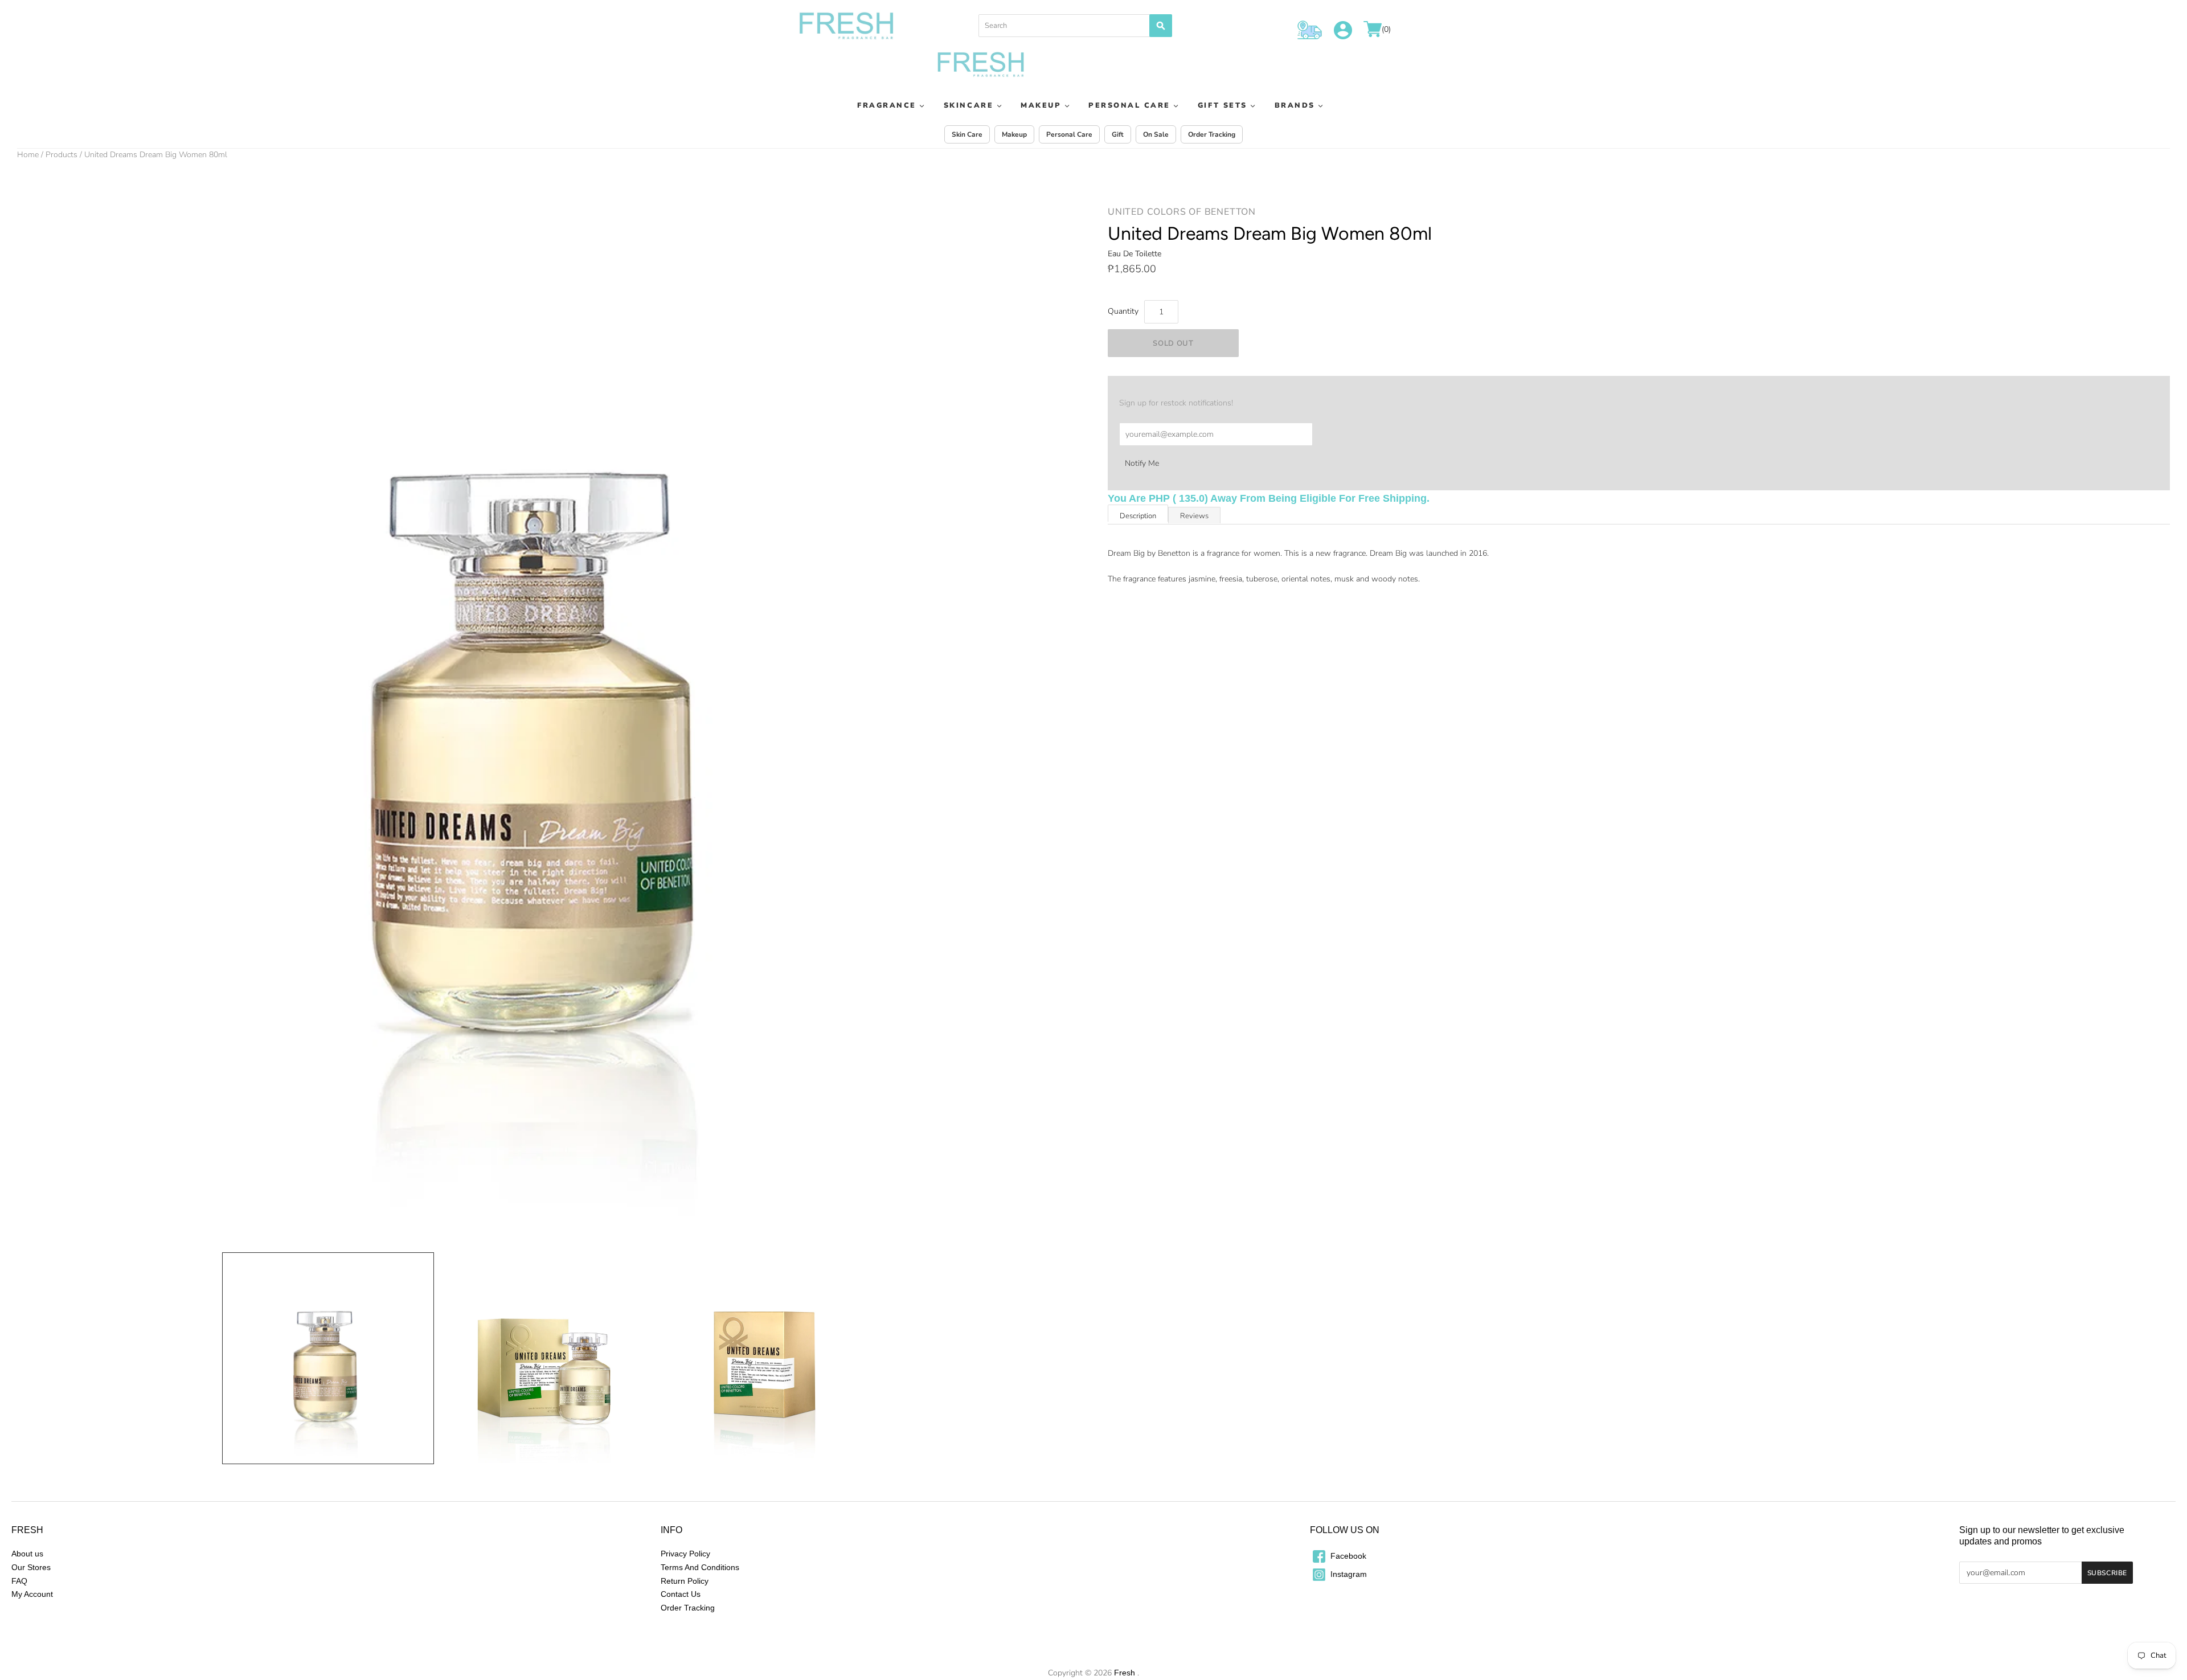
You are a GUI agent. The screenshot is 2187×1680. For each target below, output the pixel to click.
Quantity (1123, 311)
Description (1138, 516)
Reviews (1194, 516)
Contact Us (681, 1594)
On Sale (1156, 134)
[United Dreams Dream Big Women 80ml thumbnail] (328, 1358)
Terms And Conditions (700, 1567)
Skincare (968, 105)
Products (62, 155)
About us (27, 1554)
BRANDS (1295, 105)
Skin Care (967, 134)
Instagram (1348, 1574)
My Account (32, 1594)
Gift (1118, 134)
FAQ (19, 1581)
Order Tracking (1212, 134)
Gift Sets (1222, 105)
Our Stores (31, 1567)
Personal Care (1129, 105)
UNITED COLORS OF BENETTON (1182, 212)
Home (28, 155)
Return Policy (685, 1581)
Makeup (1041, 105)
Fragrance (887, 105)
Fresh (1125, 1673)
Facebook (1347, 1556)
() (1386, 30)
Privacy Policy (685, 1554)
